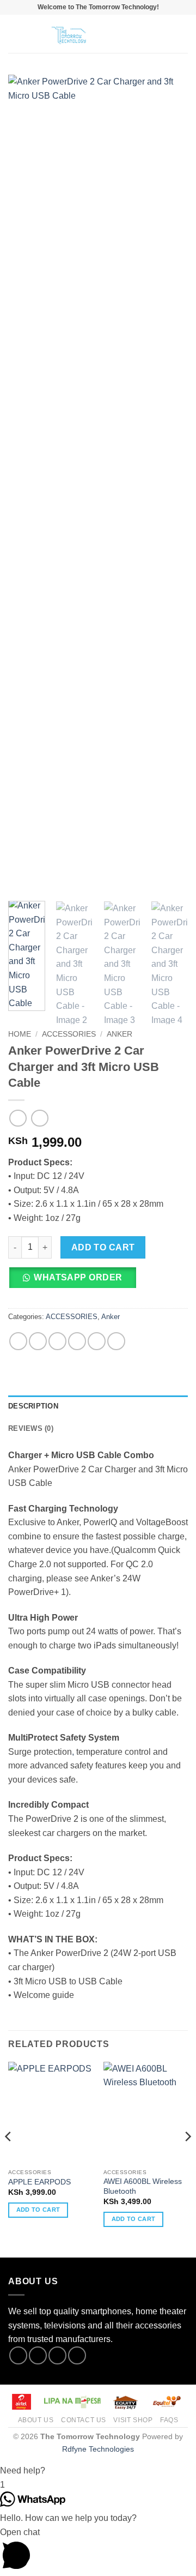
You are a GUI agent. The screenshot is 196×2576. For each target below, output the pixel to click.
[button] (15, 34)
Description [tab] (33, 1406)
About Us (36, 2420)
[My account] (164, 34)
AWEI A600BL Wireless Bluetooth (143, 2186)
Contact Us (84, 2420)
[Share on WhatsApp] (18, 1341)
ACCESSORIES (69, 1034)
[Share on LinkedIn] (116, 1341)
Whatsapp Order (78, 1277)
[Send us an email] (77, 2355)
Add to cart (103, 1247)
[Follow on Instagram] (38, 2355)
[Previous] (26, 484)
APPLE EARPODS (39, 2182)
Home (20, 1034)
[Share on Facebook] (38, 1341)
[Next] (170, 484)
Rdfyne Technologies (98, 2449)
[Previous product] (39, 1118)
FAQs (169, 2420)
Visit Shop (133, 2420)
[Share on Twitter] (57, 1341)
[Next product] (18, 1118)
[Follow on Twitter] (57, 2355)
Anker (120, 1034)
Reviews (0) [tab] (31, 1428)
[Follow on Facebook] (18, 2355)
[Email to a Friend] (77, 1341)
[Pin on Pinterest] (97, 1341)
